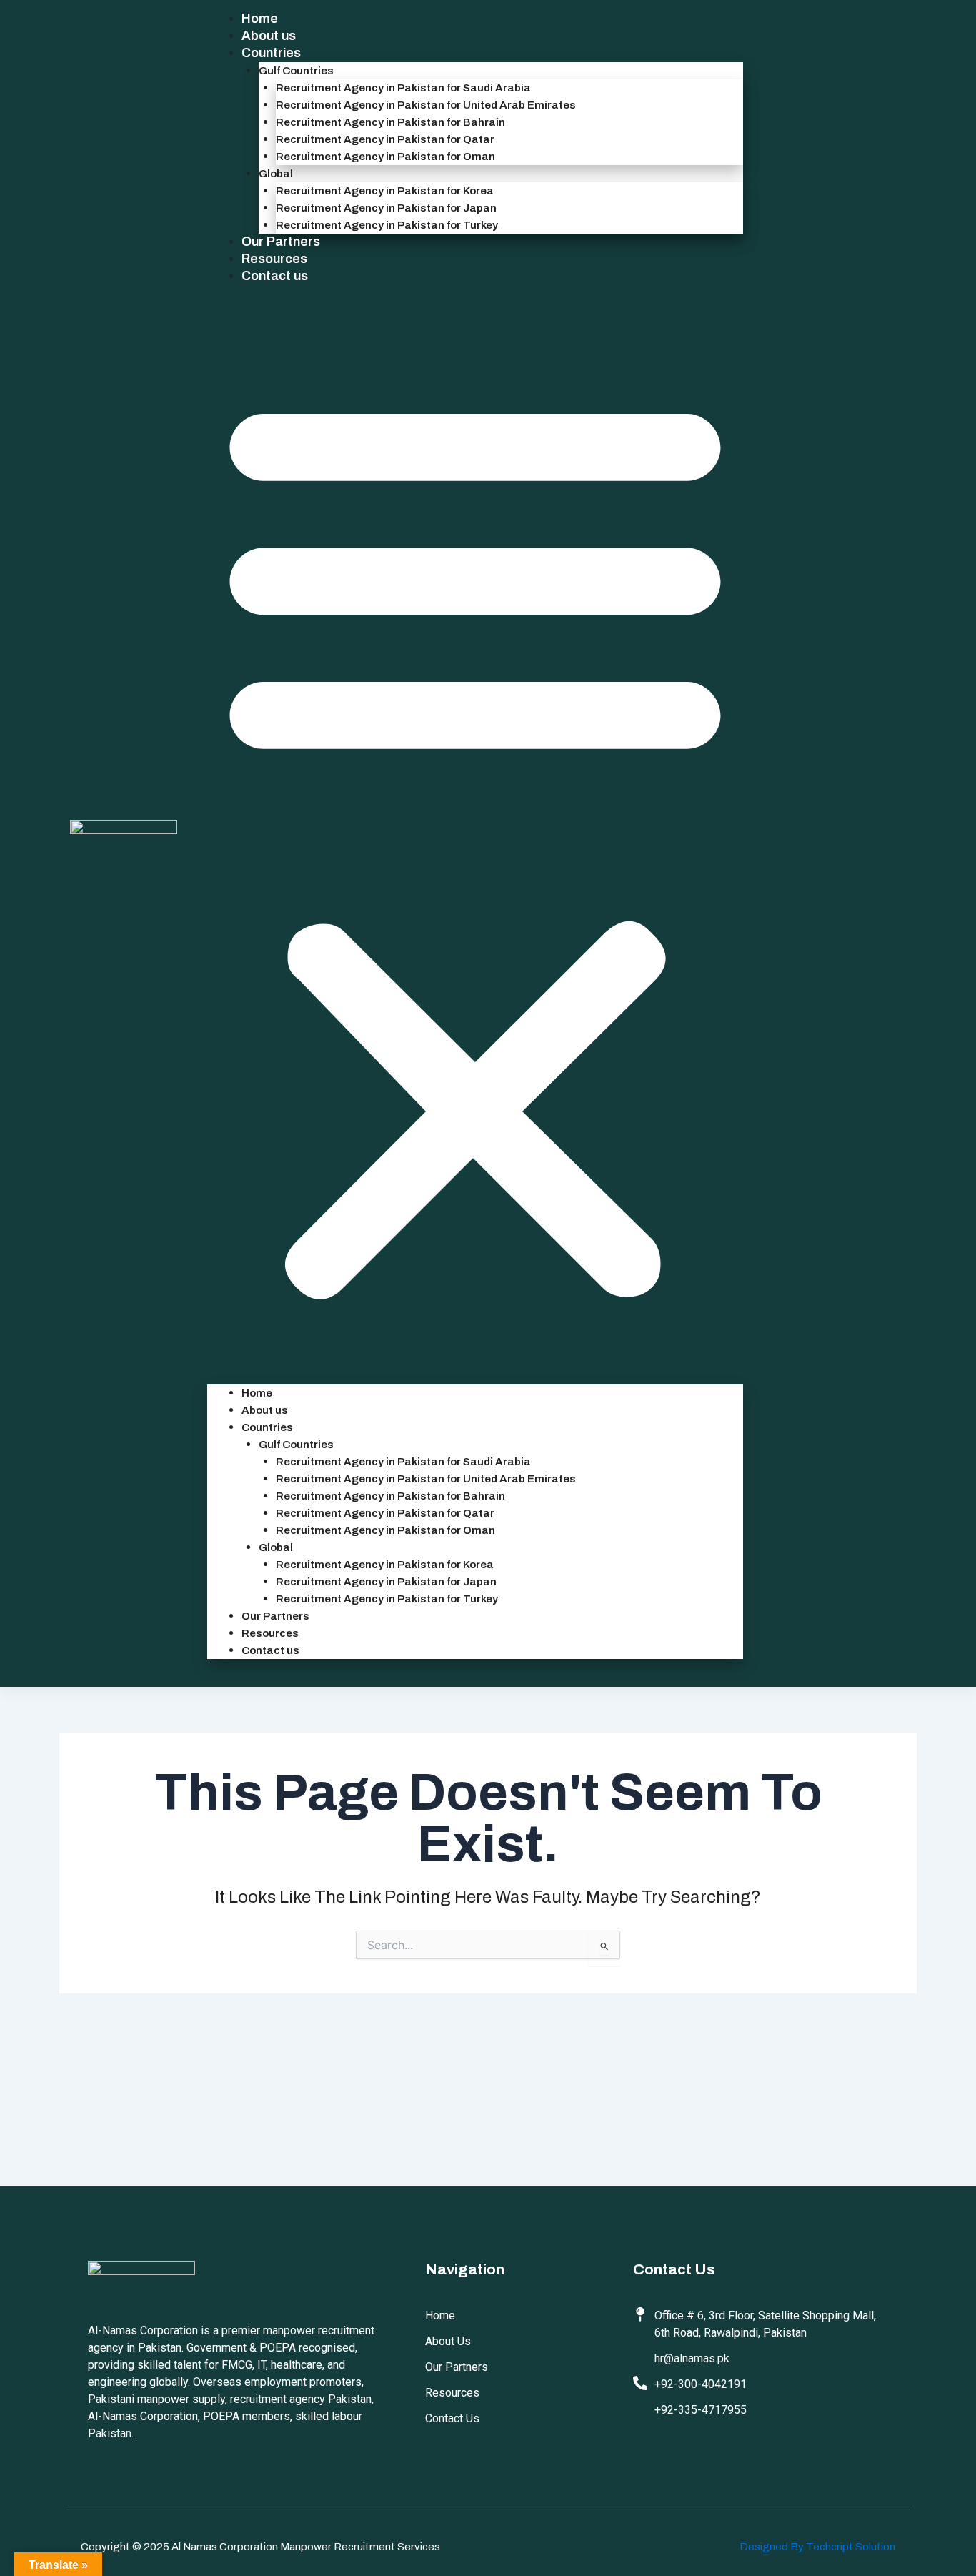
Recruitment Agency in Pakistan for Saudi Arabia (403, 88)
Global (276, 174)
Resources (274, 259)
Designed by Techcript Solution (817, 2547)
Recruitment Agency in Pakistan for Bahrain (390, 122)
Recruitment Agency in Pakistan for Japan (386, 208)
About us (269, 36)
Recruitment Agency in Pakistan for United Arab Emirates (426, 105)
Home (260, 19)
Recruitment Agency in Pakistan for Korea (385, 191)
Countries (271, 53)
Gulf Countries (296, 71)
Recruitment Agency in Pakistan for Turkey (387, 225)
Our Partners (281, 242)
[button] (475, 843)
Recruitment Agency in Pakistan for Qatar (385, 139)
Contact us (275, 276)
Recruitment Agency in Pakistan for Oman (385, 157)
